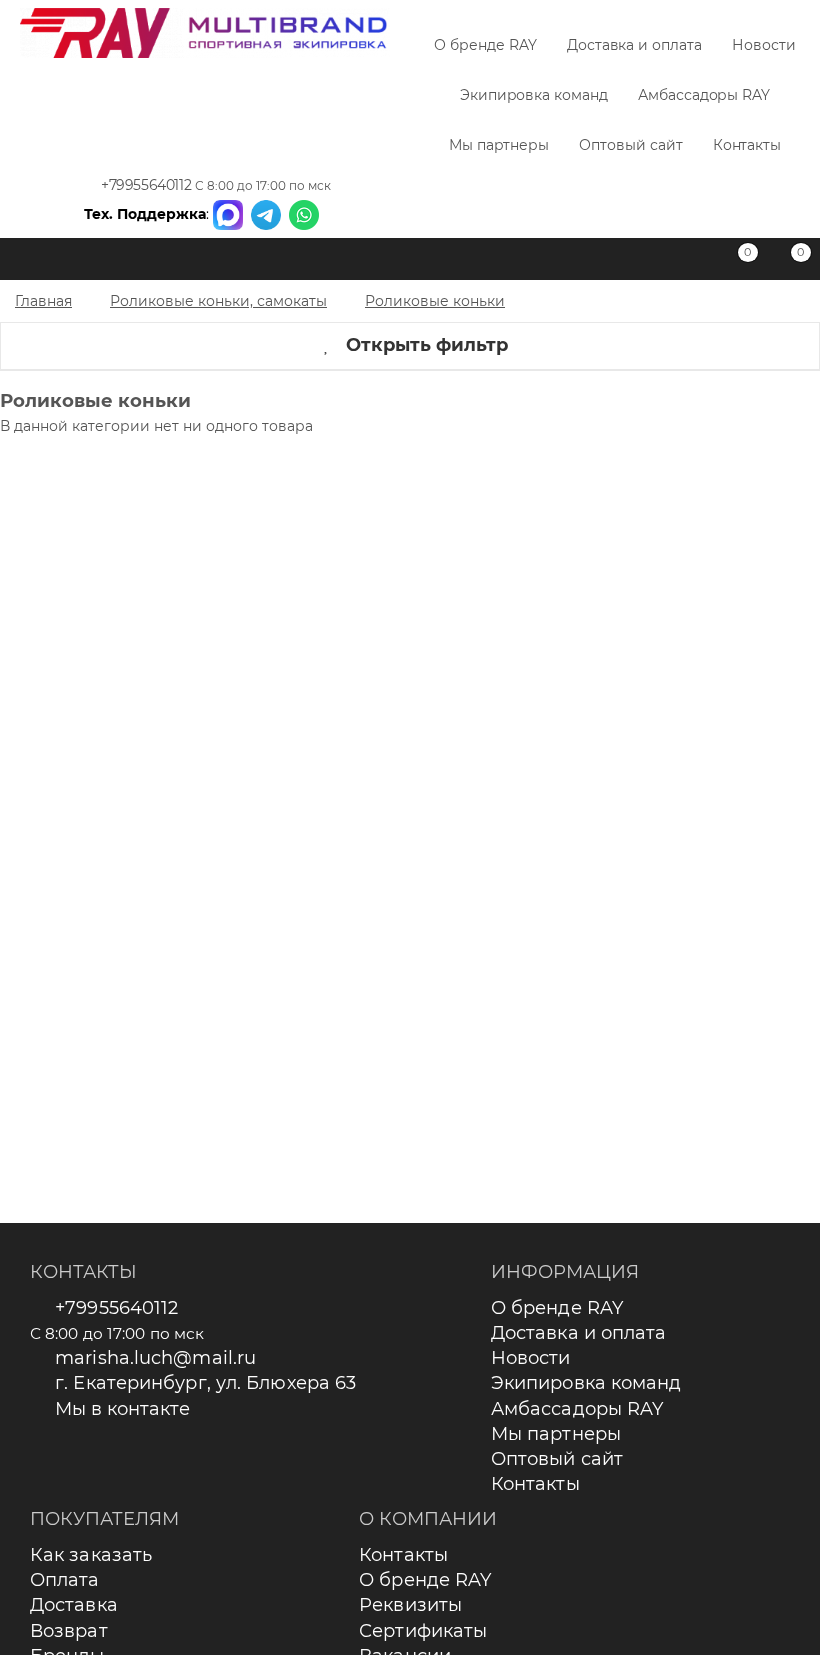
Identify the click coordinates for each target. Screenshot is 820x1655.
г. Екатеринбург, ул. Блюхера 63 (205, 1383)
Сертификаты (423, 1631)
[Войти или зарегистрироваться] (685, 263)
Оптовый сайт (630, 145)
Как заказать (91, 1555)
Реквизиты (410, 1605)
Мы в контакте (122, 1409)
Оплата (65, 1580)
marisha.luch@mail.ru (155, 1358)
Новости (764, 45)
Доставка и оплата (634, 45)
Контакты (747, 145)
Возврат (69, 1631)
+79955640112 (146, 185)
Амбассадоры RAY (704, 95)
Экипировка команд (534, 95)
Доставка (74, 1605)
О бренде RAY (485, 45)
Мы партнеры (499, 145)
